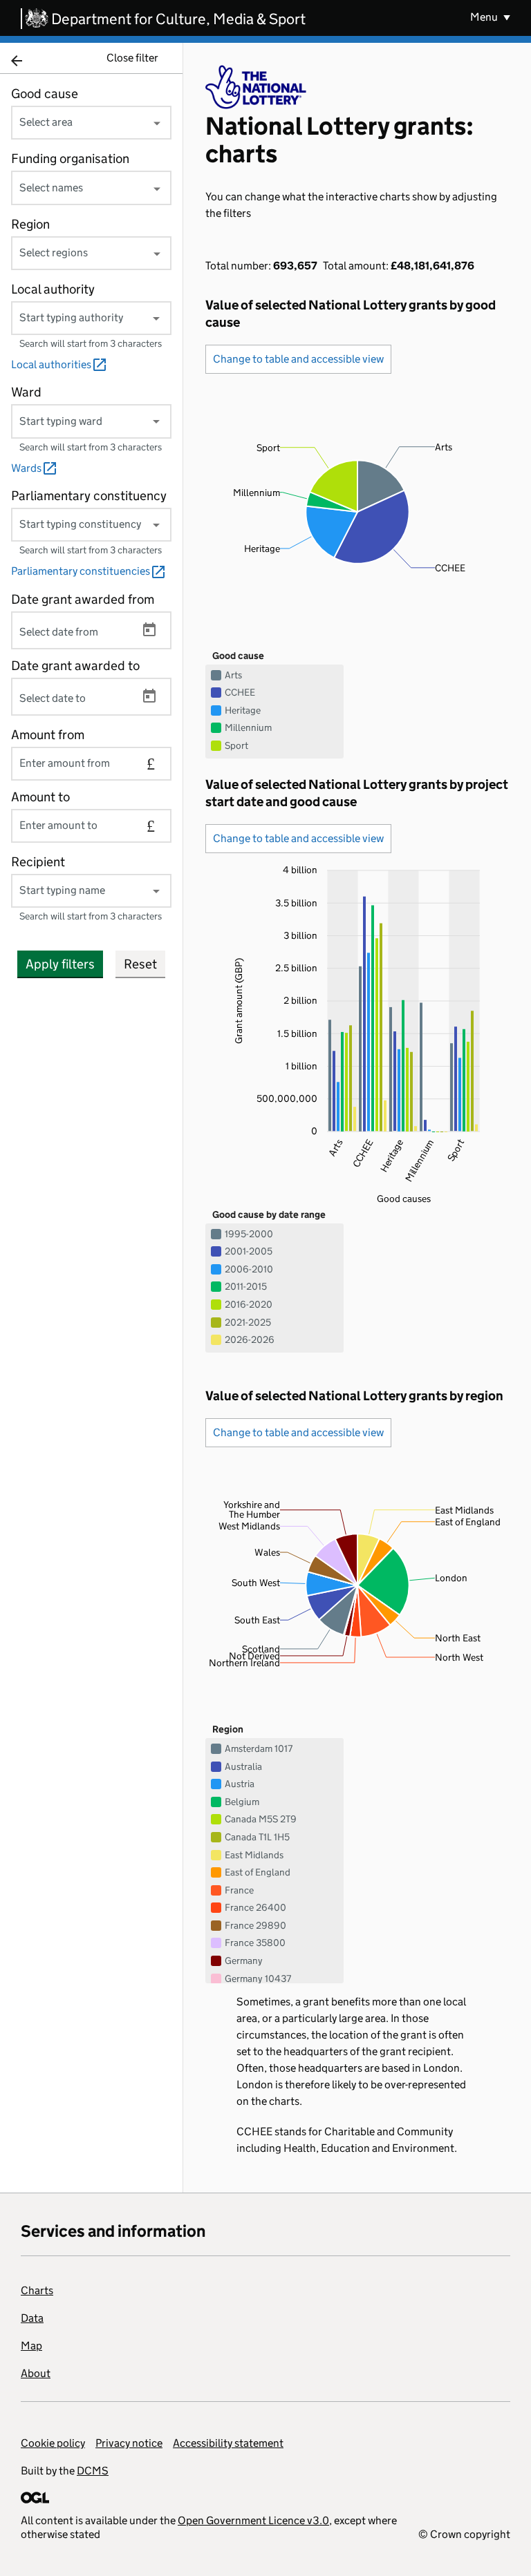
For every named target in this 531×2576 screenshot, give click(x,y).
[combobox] (91, 122)
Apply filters (60, 964)
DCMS (93, 2471)
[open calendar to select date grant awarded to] (149, 696)
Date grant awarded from (83, 599)
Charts (37, 2290)
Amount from (48, 735)
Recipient (38, 862)
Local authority (53, 289)
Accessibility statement (228, 2443)
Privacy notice (129, 2443)
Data (32, 2318)
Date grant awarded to (75, 666)
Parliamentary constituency (89, 496)
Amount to (40, 797)
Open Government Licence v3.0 (253, 2520)
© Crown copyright (464, 2534)
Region (30, 224)
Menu (485, 17)
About (36, 2373)
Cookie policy (53, 2443)
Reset (140, 964)
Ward (26, 392)
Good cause (45, 94)
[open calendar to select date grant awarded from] (149, 630)
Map (31, 2346)
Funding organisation (70, 159)
